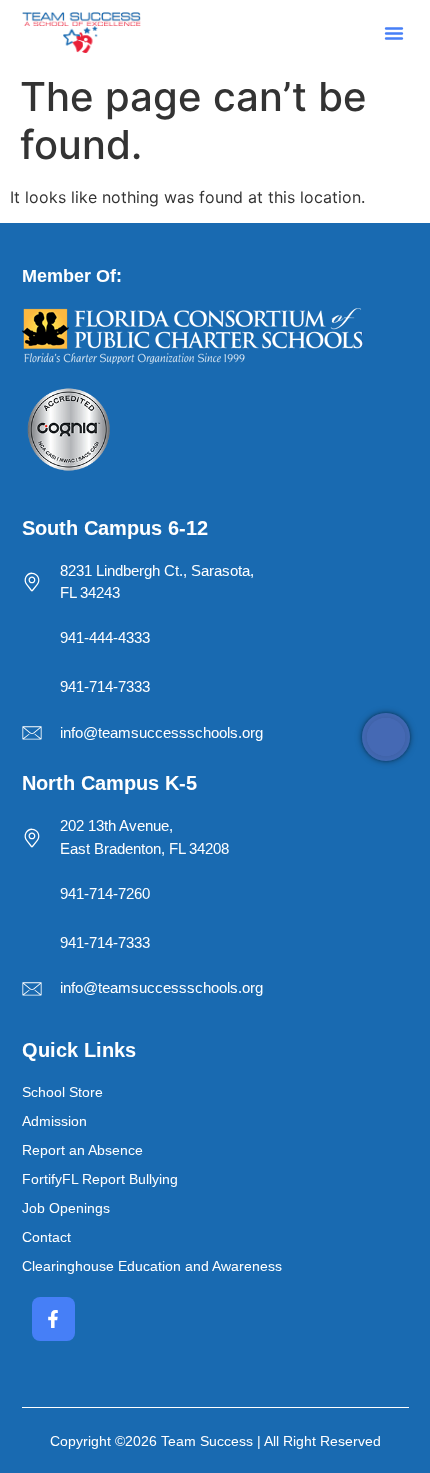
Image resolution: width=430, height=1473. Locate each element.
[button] (394, 33)
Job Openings (66, 1208)
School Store (62, 1092)
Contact (46, 1237)
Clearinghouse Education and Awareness (152, 1266)
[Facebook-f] (53, 1318)
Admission (54, 1121)
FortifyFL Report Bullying (100, 1179)
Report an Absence (82, 1150)
